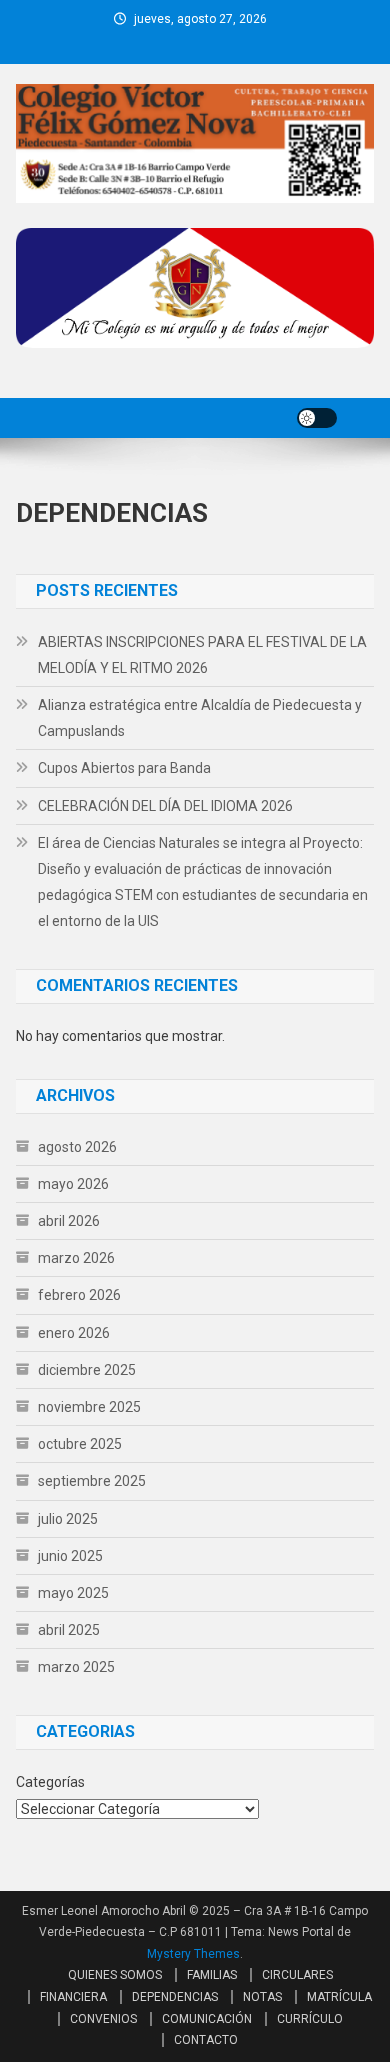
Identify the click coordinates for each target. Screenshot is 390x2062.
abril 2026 (69, 1221)
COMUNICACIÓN (207, 2019)
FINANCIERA (73, 1997)
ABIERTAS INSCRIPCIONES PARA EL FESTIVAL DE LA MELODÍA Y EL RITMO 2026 (202, 655)
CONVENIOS (103, 2019)
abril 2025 (69, 1630)
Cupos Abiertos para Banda (124, 768)
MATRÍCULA (339, 1997)
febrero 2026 (79, 1295)
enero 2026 (74, 1333)
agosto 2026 (77, 1147)
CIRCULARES (297, 1975)
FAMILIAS (212, 1975)
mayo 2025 (73, 1593)
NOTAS (262, 1997)
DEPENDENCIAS (175, 1997)
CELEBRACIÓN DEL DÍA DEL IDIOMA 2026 (165, 806)
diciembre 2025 (87, 1370)
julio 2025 (68, 1519)
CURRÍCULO (310, 2019)
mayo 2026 (73, 1184)
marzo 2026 (76, 1258)
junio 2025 (70, 1556)
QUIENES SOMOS (115, 1975)
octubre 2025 (80, 1444)
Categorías (50, 1782)
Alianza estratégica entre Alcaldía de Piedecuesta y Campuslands (200, 718)
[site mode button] (317, 418)
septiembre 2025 (92, 1481)
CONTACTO (206, 2040)
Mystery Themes (193, 1954)
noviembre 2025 (89, 1407)
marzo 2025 (76, 1667)
